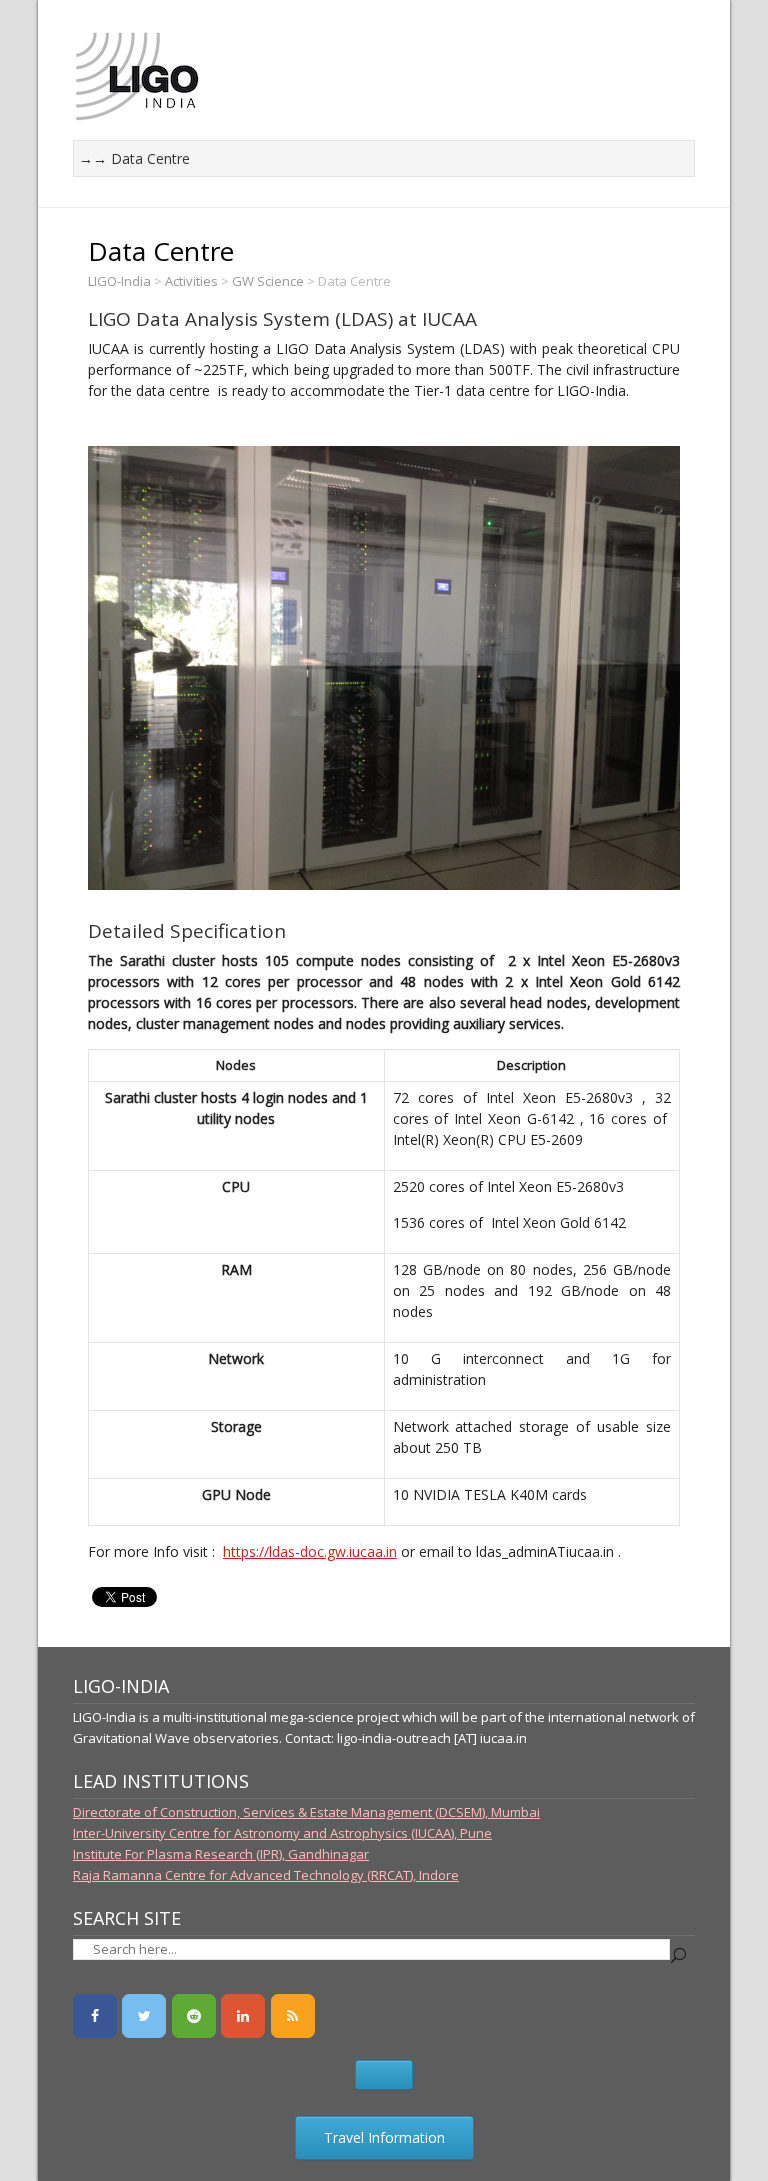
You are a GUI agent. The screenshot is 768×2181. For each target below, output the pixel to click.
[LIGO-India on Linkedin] (243, 2016)
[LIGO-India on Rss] (293, 2016)
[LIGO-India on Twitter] (144, 2016)
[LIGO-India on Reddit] (194, 2016)
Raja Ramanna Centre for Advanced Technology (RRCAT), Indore (266, 1875)
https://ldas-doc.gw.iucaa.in (310, 1551)
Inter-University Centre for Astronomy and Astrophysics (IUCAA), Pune (282, 1833)
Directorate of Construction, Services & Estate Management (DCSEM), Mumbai (306, 1812)
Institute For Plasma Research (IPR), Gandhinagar (221, 1854)
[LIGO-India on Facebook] (95, 2016)
